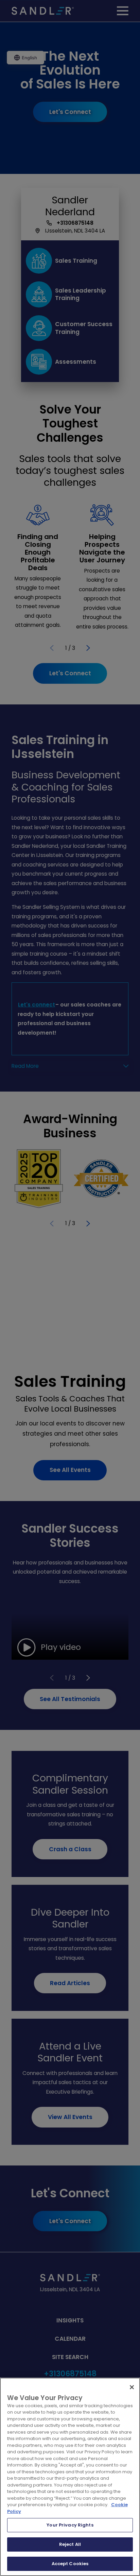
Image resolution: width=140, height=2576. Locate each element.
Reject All (70, 2544)
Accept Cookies (70, 2564)
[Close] (132, 2387)
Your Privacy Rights (70, 2525)
